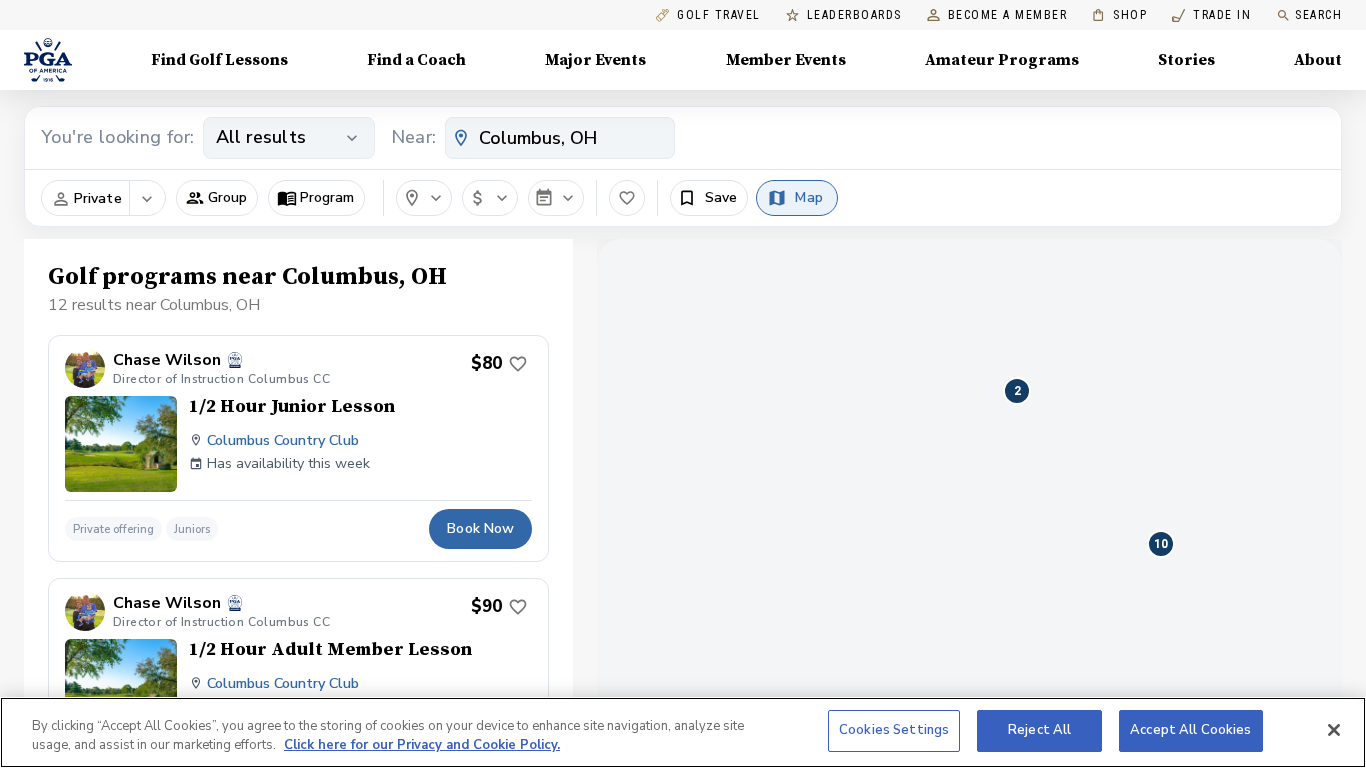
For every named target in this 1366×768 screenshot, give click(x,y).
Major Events (595, 60)
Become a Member (1008, 15)
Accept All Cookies (1190, 730)
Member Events (786, 60)
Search (1318, 15)
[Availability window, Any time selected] (556, 198)
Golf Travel (719, 15)
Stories (1186, 60)
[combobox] (560, 138)
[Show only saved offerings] (627, 198)
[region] (683, 732)
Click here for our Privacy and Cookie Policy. (422, 746)
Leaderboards (854, 15)
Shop (1119, 15)
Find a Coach (416, 60)
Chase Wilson (167, 360)
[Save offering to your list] (518, 364)
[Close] (1334, 730)
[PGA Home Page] (48, 60)
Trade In (1211, 15)
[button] (217, 198)
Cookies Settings (894, 730)
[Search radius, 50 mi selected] (424, 198)
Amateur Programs (1002, 60)
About (1318, 60)
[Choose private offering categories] (147, 199)
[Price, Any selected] (490, 198)
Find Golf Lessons (219, 60)
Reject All (1039, 730)
